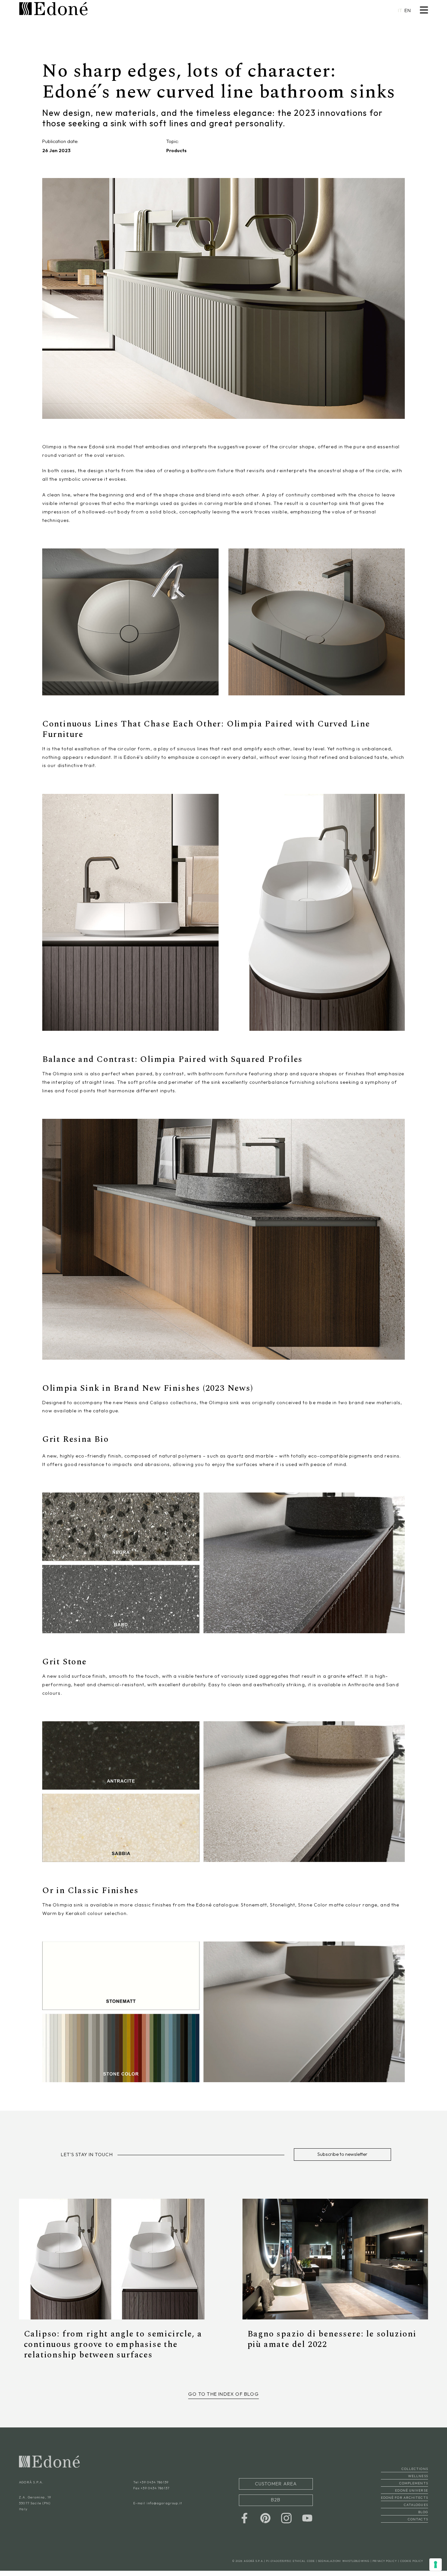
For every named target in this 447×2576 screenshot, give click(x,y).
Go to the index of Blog (223, 2399)
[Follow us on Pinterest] (265, 2517)
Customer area (276, 2487)
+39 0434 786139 (154, 2487)
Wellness (418, 2481)
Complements (414, 2488)
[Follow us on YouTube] (307, 2517)
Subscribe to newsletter (338, 2154)
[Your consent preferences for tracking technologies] (436, 2565)
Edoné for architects (404, 2503)
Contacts (418, 2524)
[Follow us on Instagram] (286, 2517)
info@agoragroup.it (164, 2508)
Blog (423, 2517)
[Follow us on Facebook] (244, 2517)
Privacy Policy (385, 2565)
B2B (276, 2501)
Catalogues (416, 2510)
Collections (415, 2474)
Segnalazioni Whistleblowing (344, 2565)
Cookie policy (412, 2565)
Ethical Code (304, 2565)
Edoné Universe (411, 2495)
